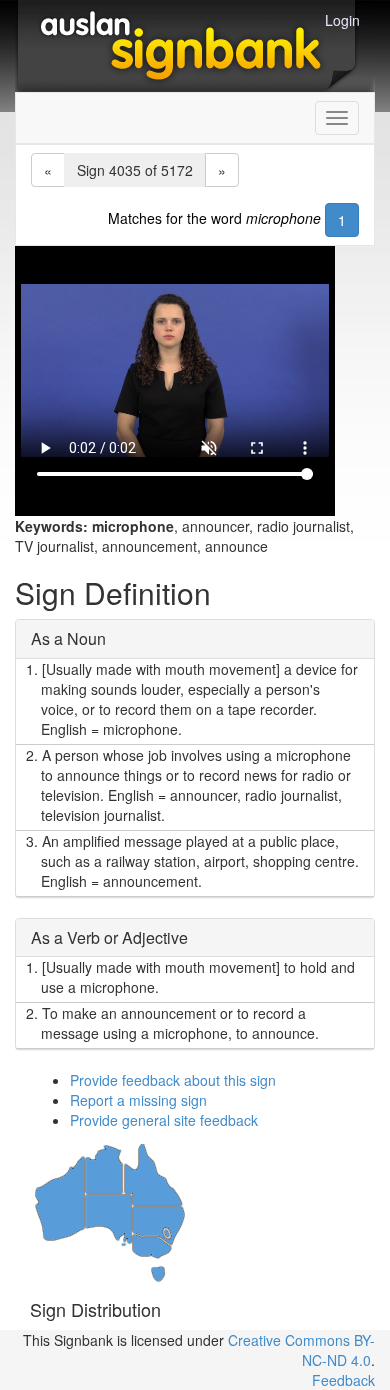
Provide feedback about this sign (173, 1080)
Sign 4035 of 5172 (135, 170)
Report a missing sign (138, 1100)
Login (342, 20)
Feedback (343, 1380)
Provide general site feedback (164, 1120)
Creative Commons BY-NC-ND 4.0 (301, 1350)
